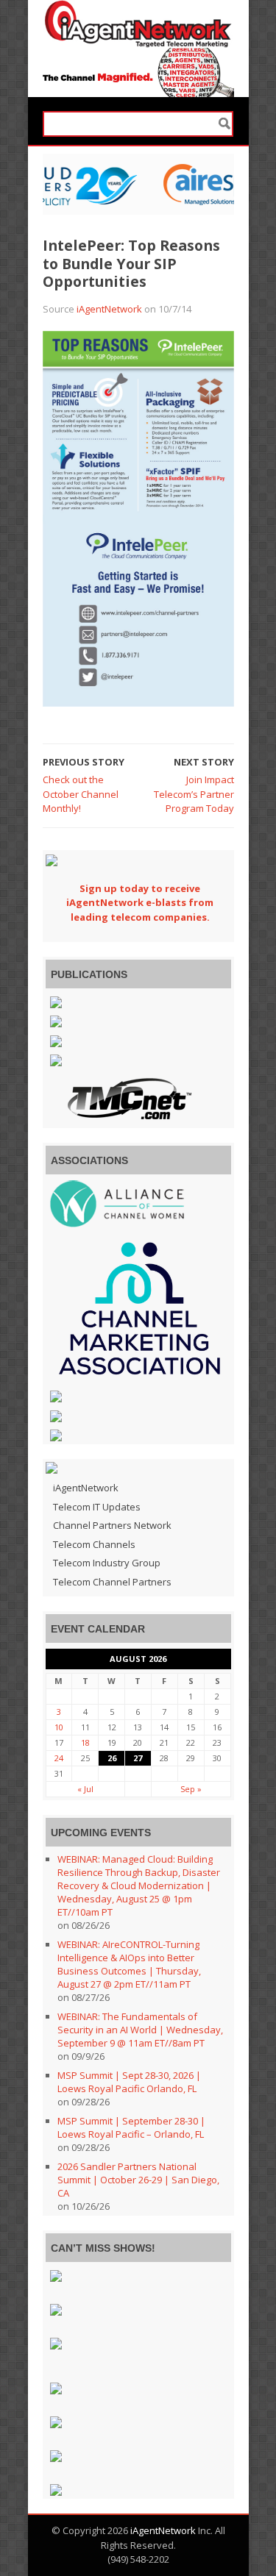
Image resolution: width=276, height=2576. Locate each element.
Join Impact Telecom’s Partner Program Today (194, 794)
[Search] (224, 124)
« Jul (85, 1789)
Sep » (191, 1789)
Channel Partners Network (112, 1525)
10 (59, 1727)
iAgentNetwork (109, 309)
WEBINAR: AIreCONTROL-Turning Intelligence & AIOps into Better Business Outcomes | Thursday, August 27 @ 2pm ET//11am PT (129, 1964)
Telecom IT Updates (97, 1507)
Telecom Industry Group (107, 1563)
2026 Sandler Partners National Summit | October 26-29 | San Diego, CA (138, 2180)
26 (112, 1758)
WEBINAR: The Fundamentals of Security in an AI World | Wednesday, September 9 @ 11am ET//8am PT (140, 2030)
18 (85, 1742)
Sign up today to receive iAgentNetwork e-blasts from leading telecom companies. (140, 903)
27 (138, 1758)
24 (59, 1758)
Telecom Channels (94, 1544)
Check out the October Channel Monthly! (81, 794)
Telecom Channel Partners (112, 1582)
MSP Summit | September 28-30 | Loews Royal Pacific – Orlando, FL (131, 2127)
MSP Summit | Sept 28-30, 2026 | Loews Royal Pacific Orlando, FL (129, 2082)
